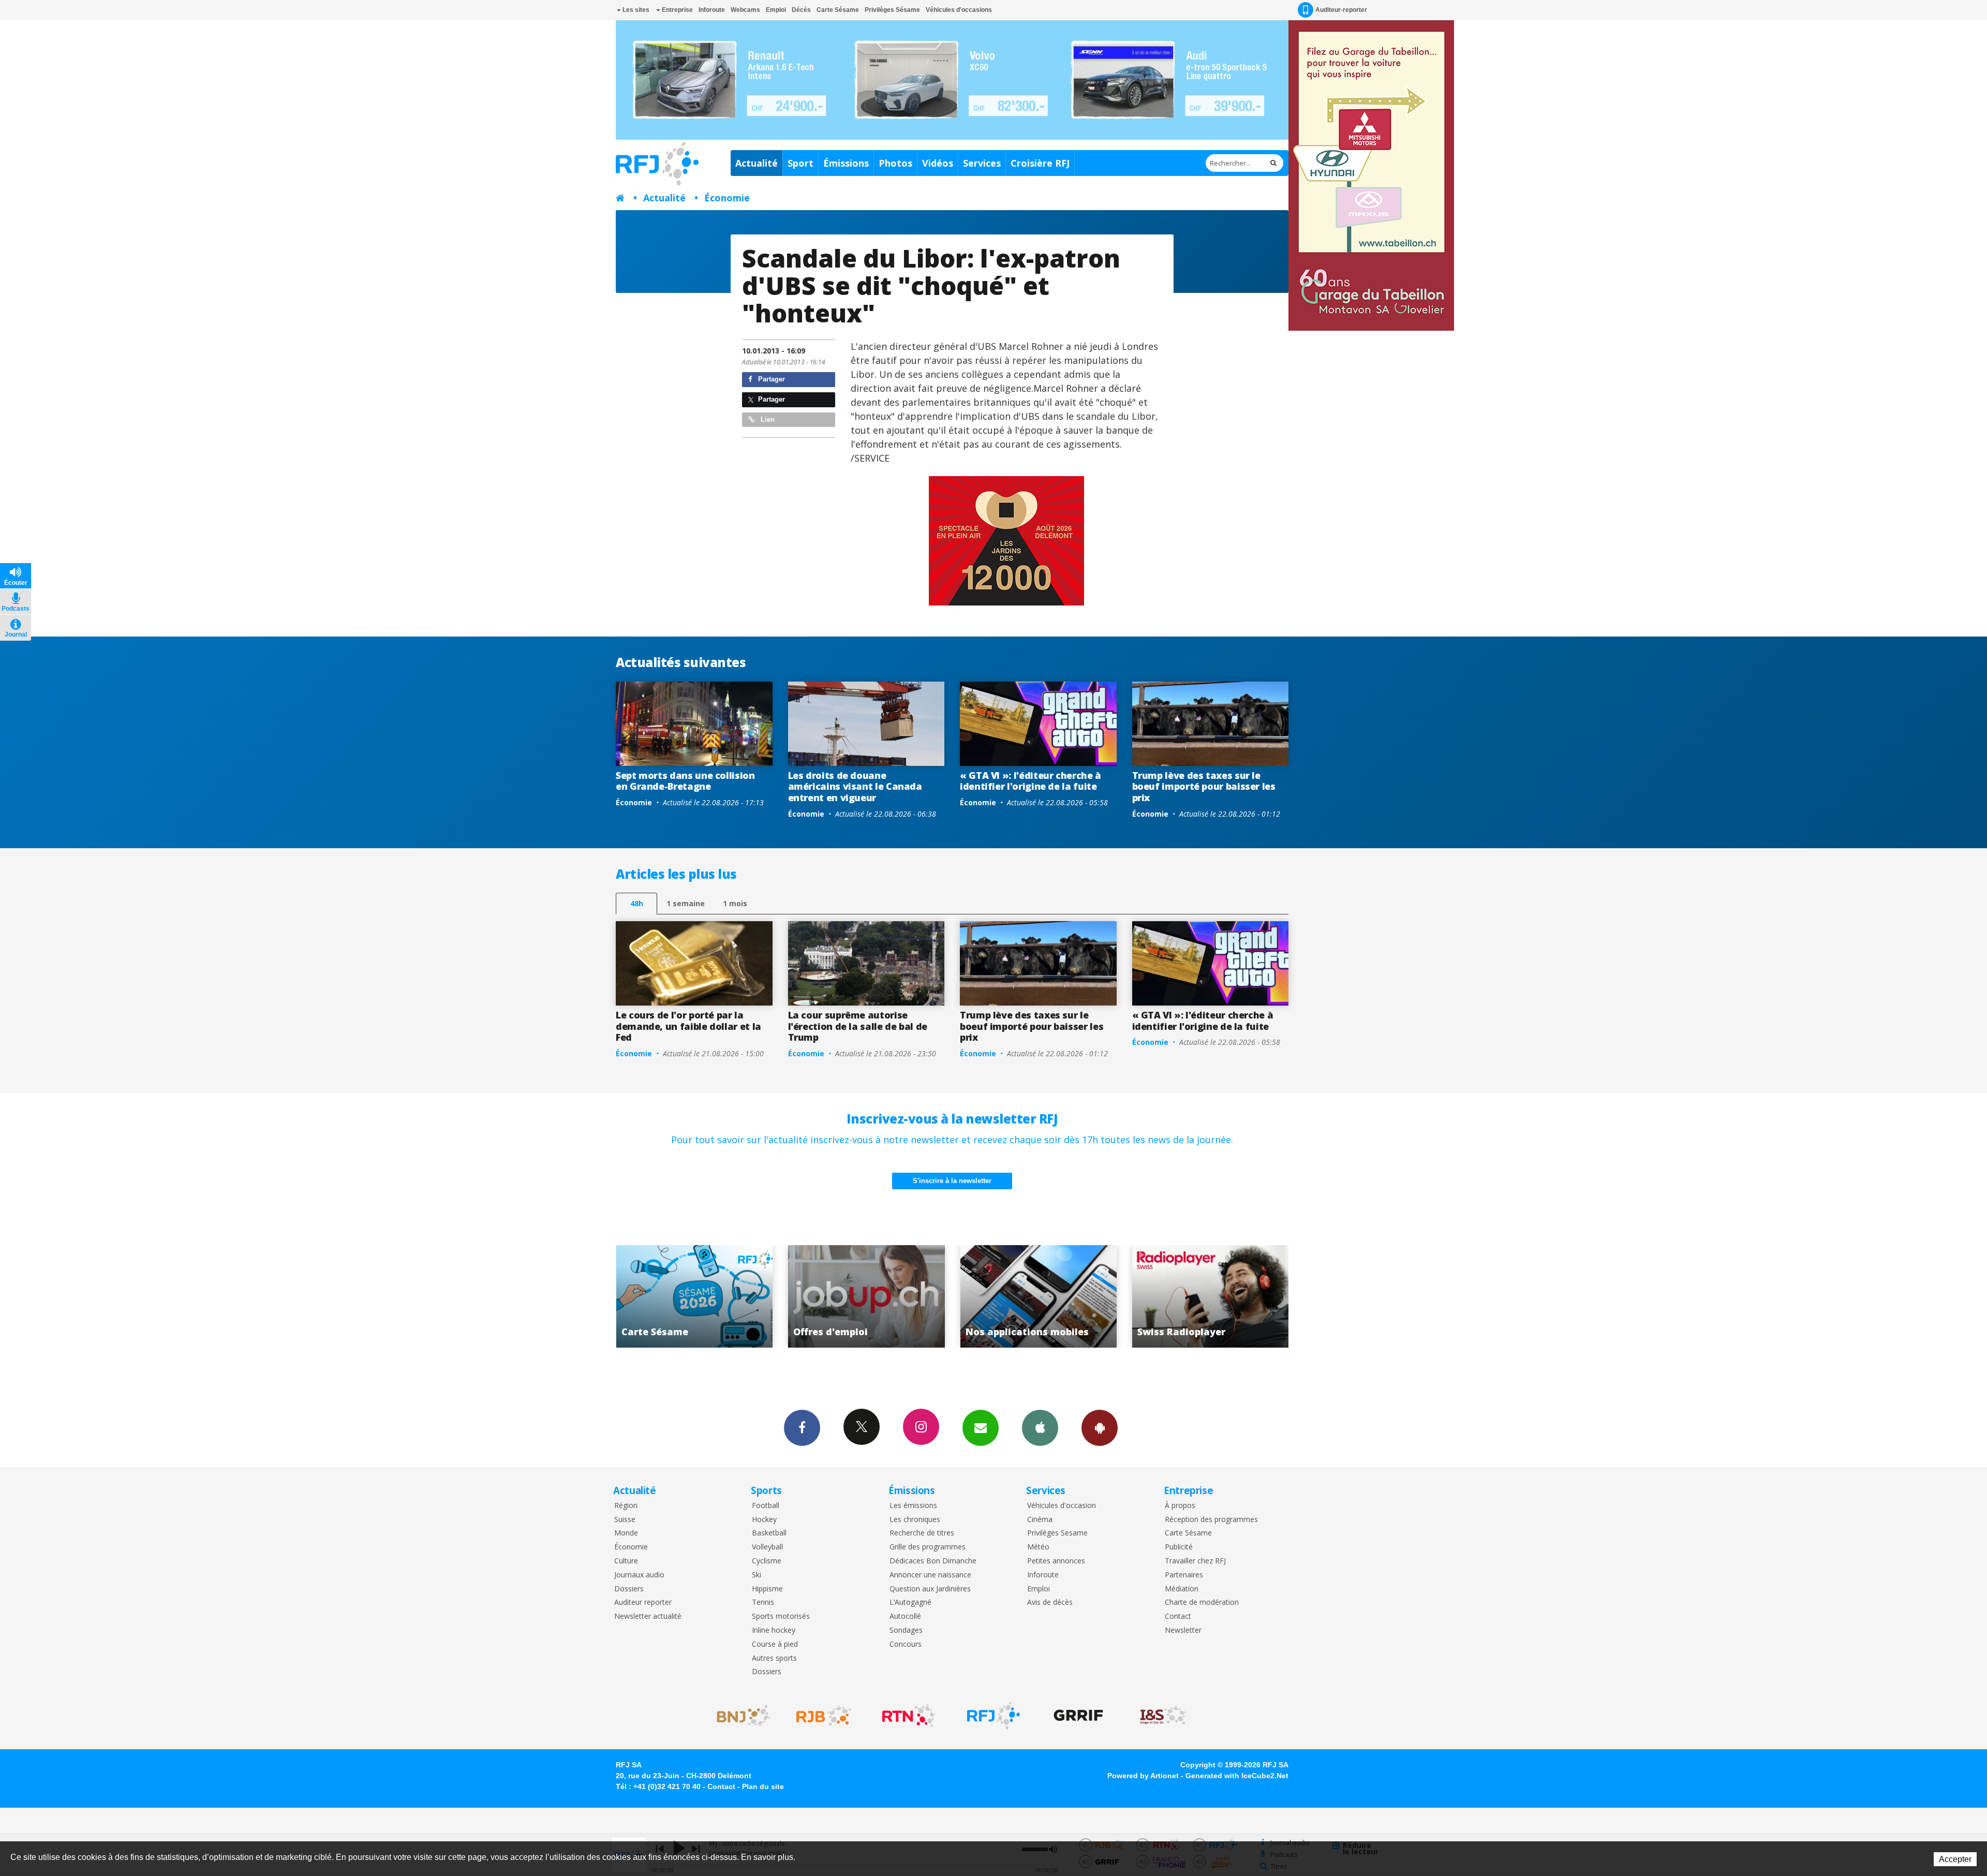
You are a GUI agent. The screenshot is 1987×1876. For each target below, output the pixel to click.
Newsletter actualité (648, 1616)
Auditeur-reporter (1341, 10)
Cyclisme (767, 1561)
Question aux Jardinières (930, 1589)
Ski (757, 1575)
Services (982, 163)
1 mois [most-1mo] (735, 903)
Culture (626, 1561)
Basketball (769, 1533)
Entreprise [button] (677, 10)
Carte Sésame (838, 10)
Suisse (625, 1520)
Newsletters (981, 1428)
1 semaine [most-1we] (686, 903)
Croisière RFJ (1040, 163)
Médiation (1182, 1589)
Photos (895, 163)
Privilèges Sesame (1057, 1533)
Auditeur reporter (643, 1602)
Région (626, 1506)
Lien (767, 419)
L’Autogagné (910, 1602)
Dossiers (629, 1589)
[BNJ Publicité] (739, 1716)
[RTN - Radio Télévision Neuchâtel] (909, 1716)
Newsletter (1183, 1630)
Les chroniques (915, 1520)
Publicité (1179, 1547)
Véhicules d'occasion (1062, 1506)
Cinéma (1040, 1520)
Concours (906, 1644)
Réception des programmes (1211, 1520)
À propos (1180, 1506)
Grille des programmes (928, 1547)
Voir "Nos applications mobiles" (700, 1296)
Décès (801, 10)
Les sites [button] (635, 10)
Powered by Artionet (1143, 1776)
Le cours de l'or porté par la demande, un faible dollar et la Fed (688, 1026)
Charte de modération (1202, 1602)
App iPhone (1040, 1428)
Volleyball (767, 1547)
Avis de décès (1050, 1602)
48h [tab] (637, 903)
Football (766, 1506)
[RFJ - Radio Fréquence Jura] (993, 1716)
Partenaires (1184, 1575)
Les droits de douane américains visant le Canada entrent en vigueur (855, 786)
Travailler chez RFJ (1195, 1561)
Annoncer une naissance (930, 1575)
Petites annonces (1056, 1561)
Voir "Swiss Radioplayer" (872, 1296)
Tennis (763, 1602)
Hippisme (767, 1589)
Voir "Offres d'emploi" (1216, 1296)
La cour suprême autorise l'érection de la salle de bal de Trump (858, 1026)
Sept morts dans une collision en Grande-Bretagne (685, 781)
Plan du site (763, 1786)
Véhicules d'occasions (959, 10)
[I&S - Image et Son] (1163, 1716)
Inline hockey (774, 1630)
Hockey (764, 1520)
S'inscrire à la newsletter (952, 1181)
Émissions (846, 163)
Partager (770, 379)
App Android (1100, 1428)
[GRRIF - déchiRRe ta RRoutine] (1078, 1716)
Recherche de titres (922, 1533)
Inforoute (712, 10)
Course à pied (775, 1644)
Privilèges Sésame (892, 10)
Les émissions (913, 1506)
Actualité (757, 163)
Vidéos (938, 163)
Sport (800, 163)
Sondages (906, 1630)
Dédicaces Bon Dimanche (933, 1561)
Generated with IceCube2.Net (1237, 1776)
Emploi (776, 10)
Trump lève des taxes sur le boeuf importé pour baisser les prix (1204, 786)
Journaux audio (639, 1575)
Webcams (745, 10)
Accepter (1955, 1859)
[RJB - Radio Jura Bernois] (824, 1716)
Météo (1038, 1547)
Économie (727, 198)
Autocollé (905, 1616)
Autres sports (774, 1658)
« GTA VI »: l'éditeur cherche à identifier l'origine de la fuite (1030, 781)
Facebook (802, 1428)
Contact (1178, 1616)
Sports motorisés (781, 1616)
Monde (626, 1533)
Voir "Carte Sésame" (1044, 1296)
